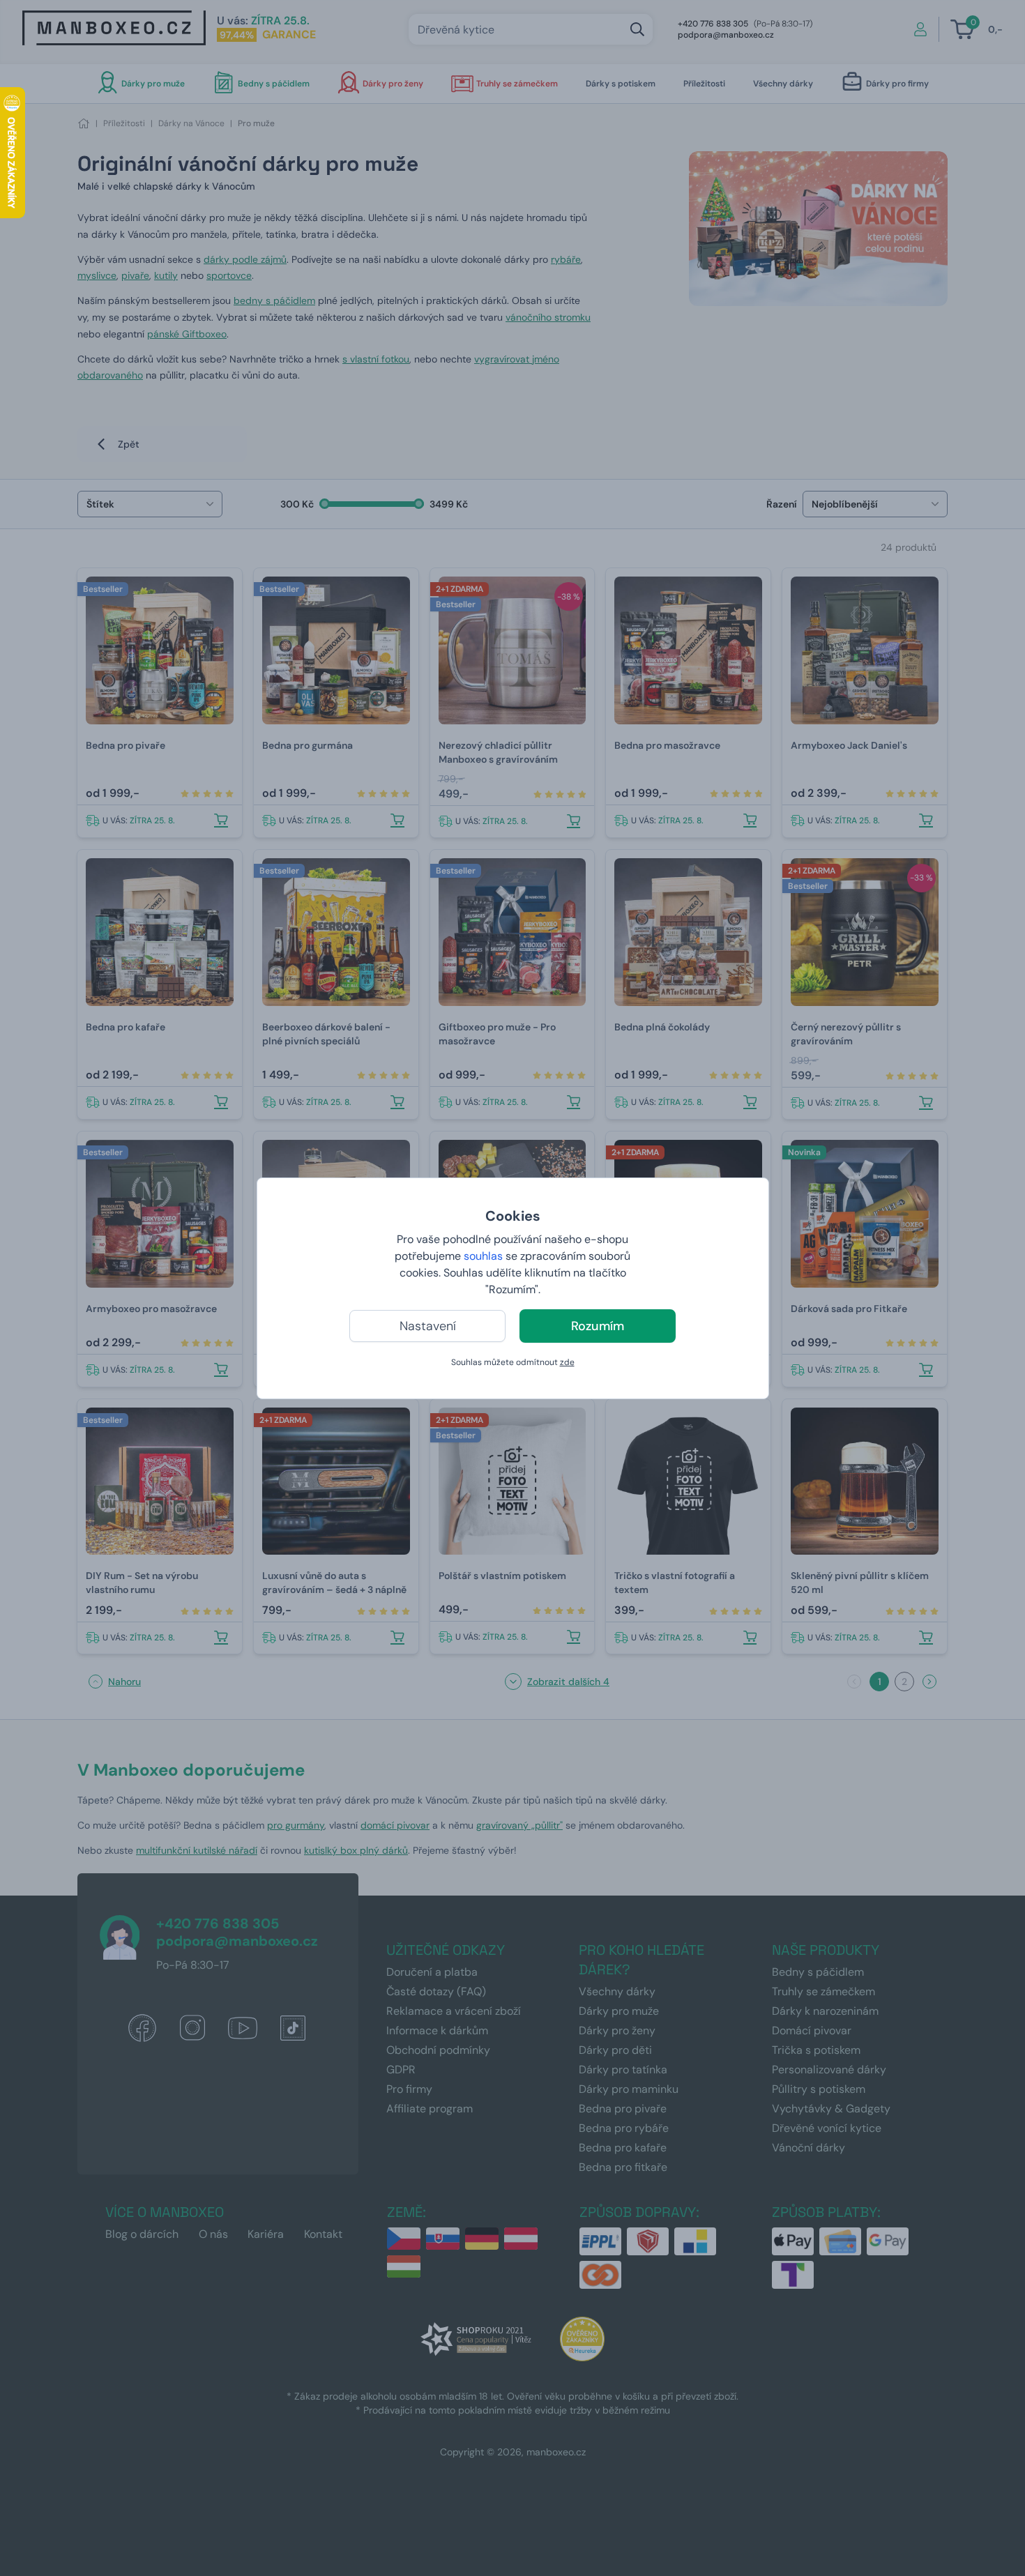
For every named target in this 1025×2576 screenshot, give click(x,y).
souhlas (483, 1256)
